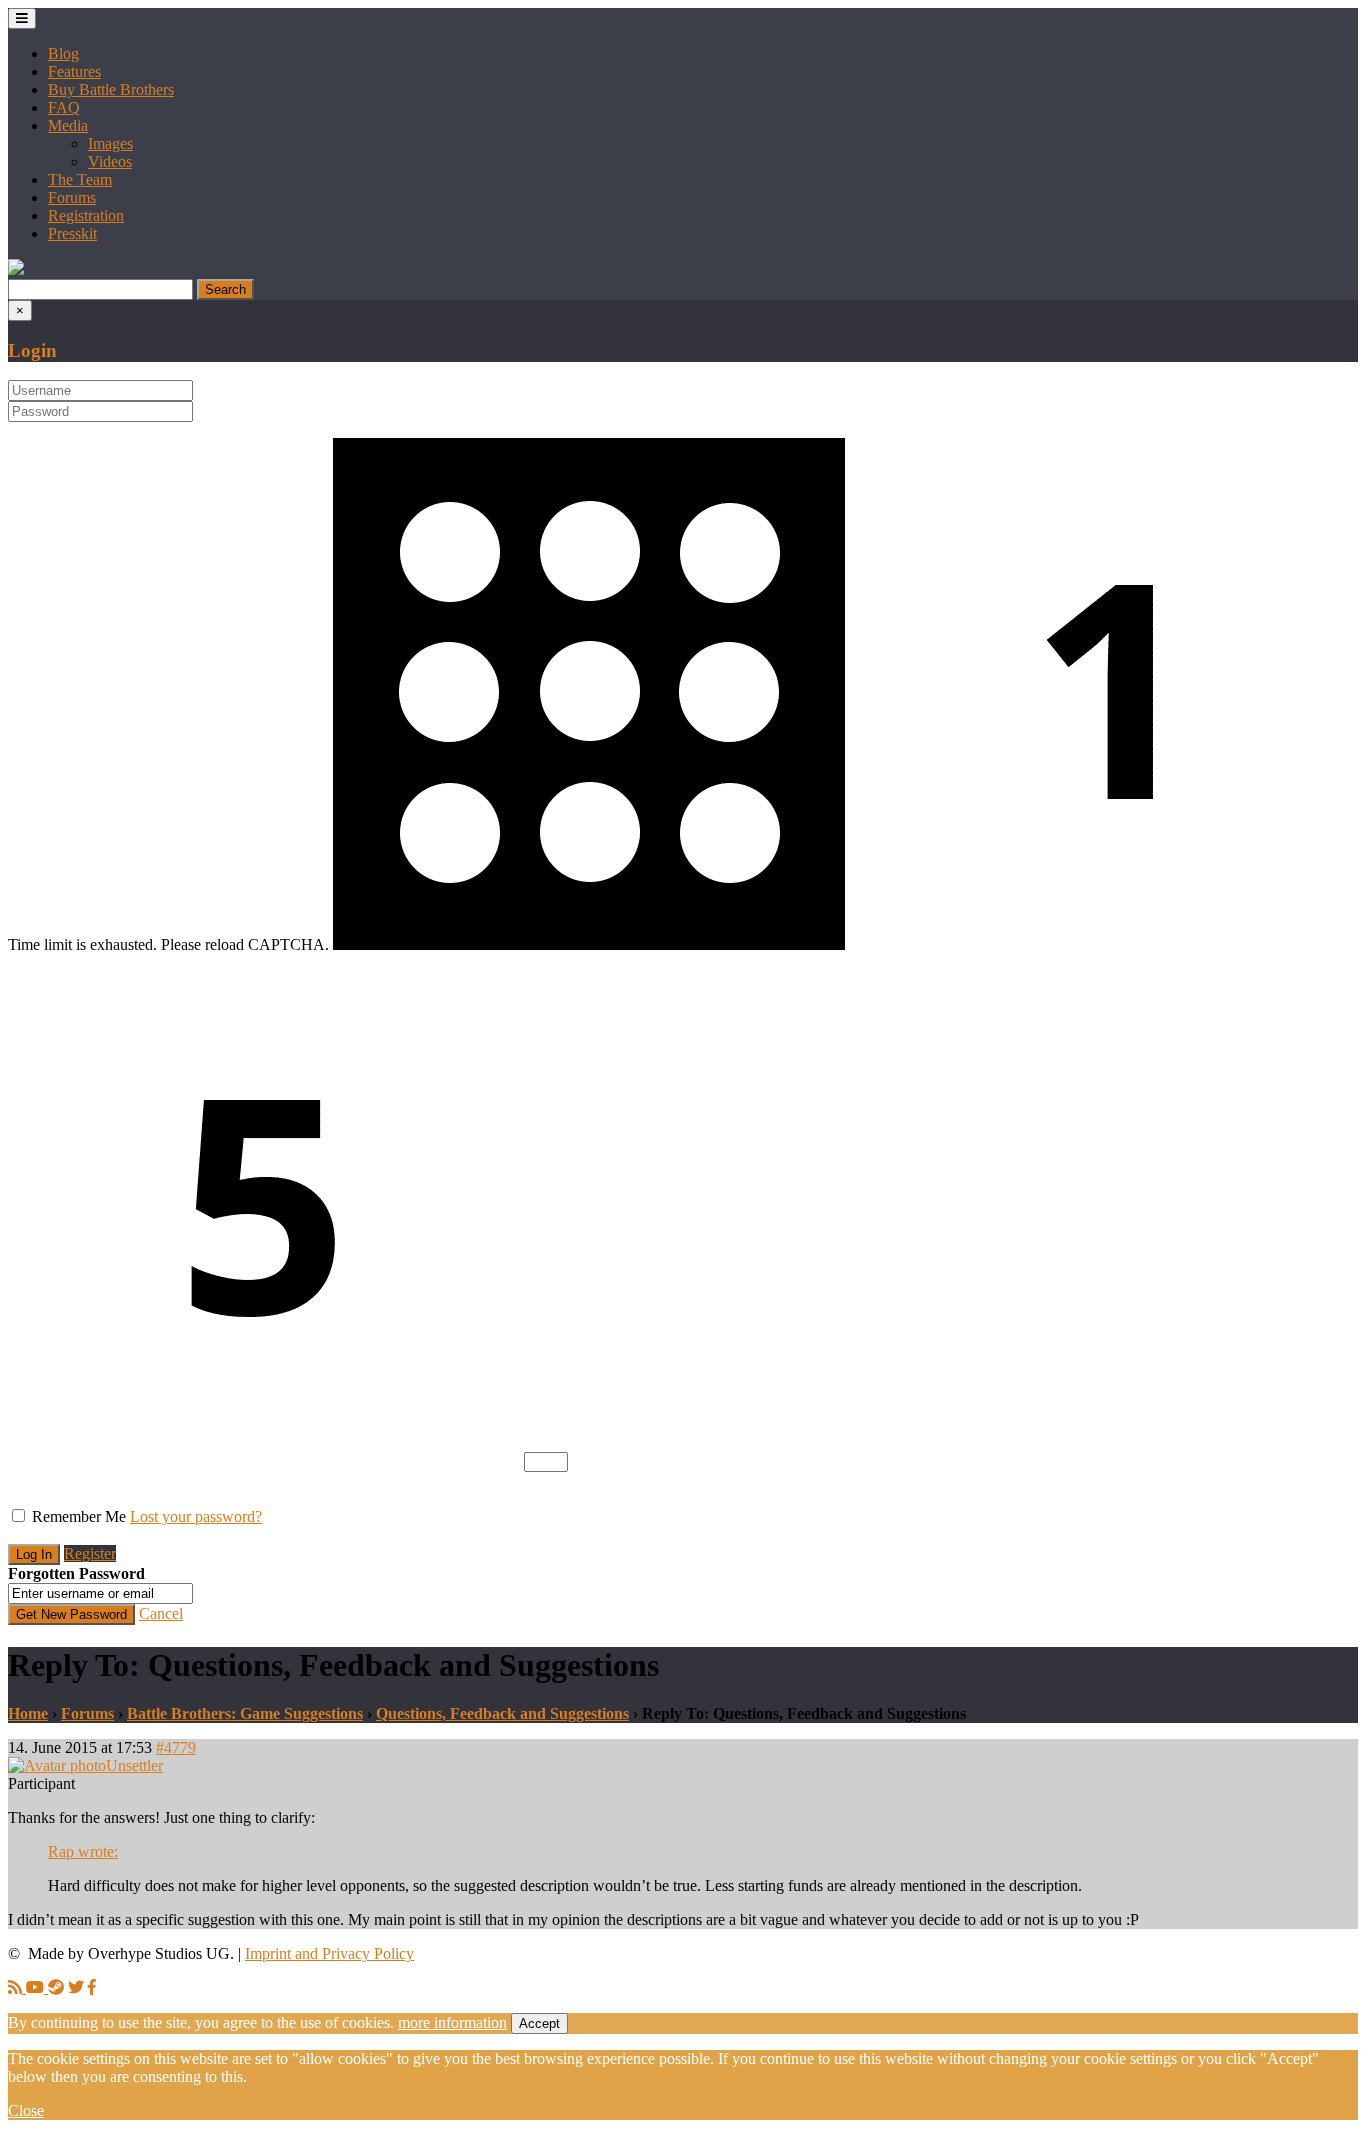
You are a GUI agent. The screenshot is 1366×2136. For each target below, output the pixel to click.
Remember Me (79, 1516)
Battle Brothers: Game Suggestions (245, 1713)
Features (74, 71)
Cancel (161, 1613)
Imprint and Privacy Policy (329, 1953)
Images (110, 143)
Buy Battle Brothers (111, 89)
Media (68, 125)
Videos (110, 161)
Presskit (72, 233)
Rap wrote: (83, 1851)
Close (26, 2110)
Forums (72, 197)
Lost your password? (196, 1516)
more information (452, 2022)
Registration (86, 215)
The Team (80, 179)
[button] (16, 269)
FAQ (64, 107)
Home (28, 1713)
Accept (539, 2023)
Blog (63, 53)
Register (90, 1553)
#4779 (176, 1747)
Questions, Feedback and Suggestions (502, 1713)
